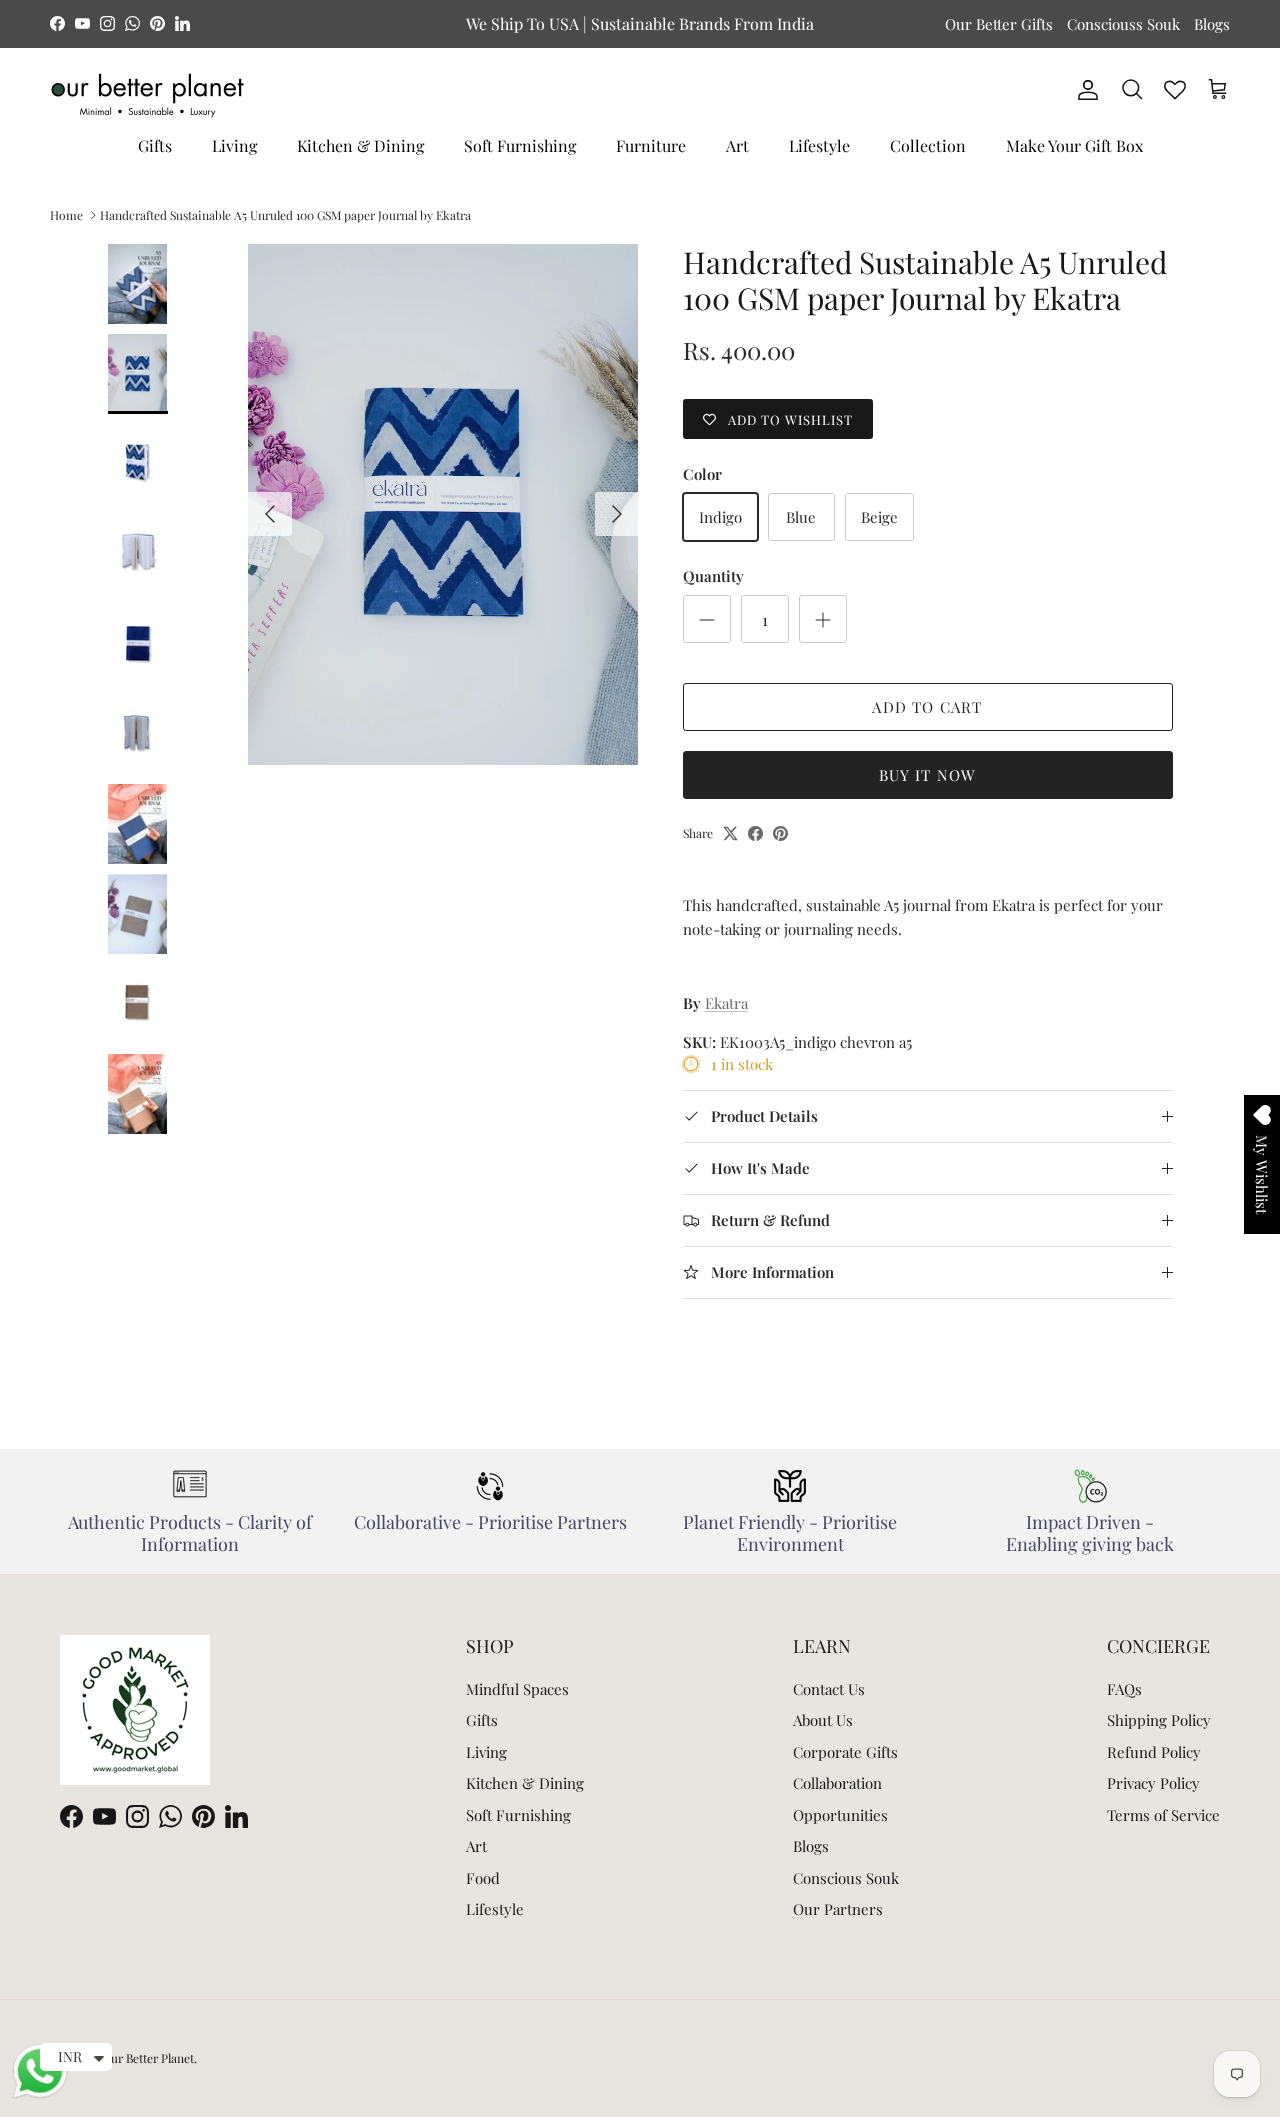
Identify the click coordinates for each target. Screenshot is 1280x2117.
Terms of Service (1163, 1815)
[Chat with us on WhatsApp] (40, 2095)
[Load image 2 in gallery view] (443, 504)
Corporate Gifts (845, 1752)
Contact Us (829, 1689)
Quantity (713, 576)
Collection (928, 145)
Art (737, 145)
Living (234, 145)
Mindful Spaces (517, 1689)
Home (66, 215)
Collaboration (837, 1783)
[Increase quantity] (823, 619)
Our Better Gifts (999, 24)
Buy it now (928, 775)
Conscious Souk (846, 1878)
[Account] (1084, 90)
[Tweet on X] (730, 833)
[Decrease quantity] (707, 619)
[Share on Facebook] (755, 833)
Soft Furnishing (520, 145)
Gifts (155, 145)
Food (483, 1878)
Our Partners (838, 1909)
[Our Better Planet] (147, 95)
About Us (823, 1720)
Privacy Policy (1153, 1783)
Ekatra (726, 1003)
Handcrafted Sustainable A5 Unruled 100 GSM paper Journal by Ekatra (285, 215)
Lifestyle (819, 145)
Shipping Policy (1159, 1720)
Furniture (651, 145)
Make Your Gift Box (1074, 145)
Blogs (1212, 24)
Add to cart (927, 707)
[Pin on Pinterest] (780, 833)
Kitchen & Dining (360, 145)
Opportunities (840, 1815)
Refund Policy (1154, 1752)
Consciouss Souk (1123, 24)
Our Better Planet (148, 2058)
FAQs (1124, 1689)
